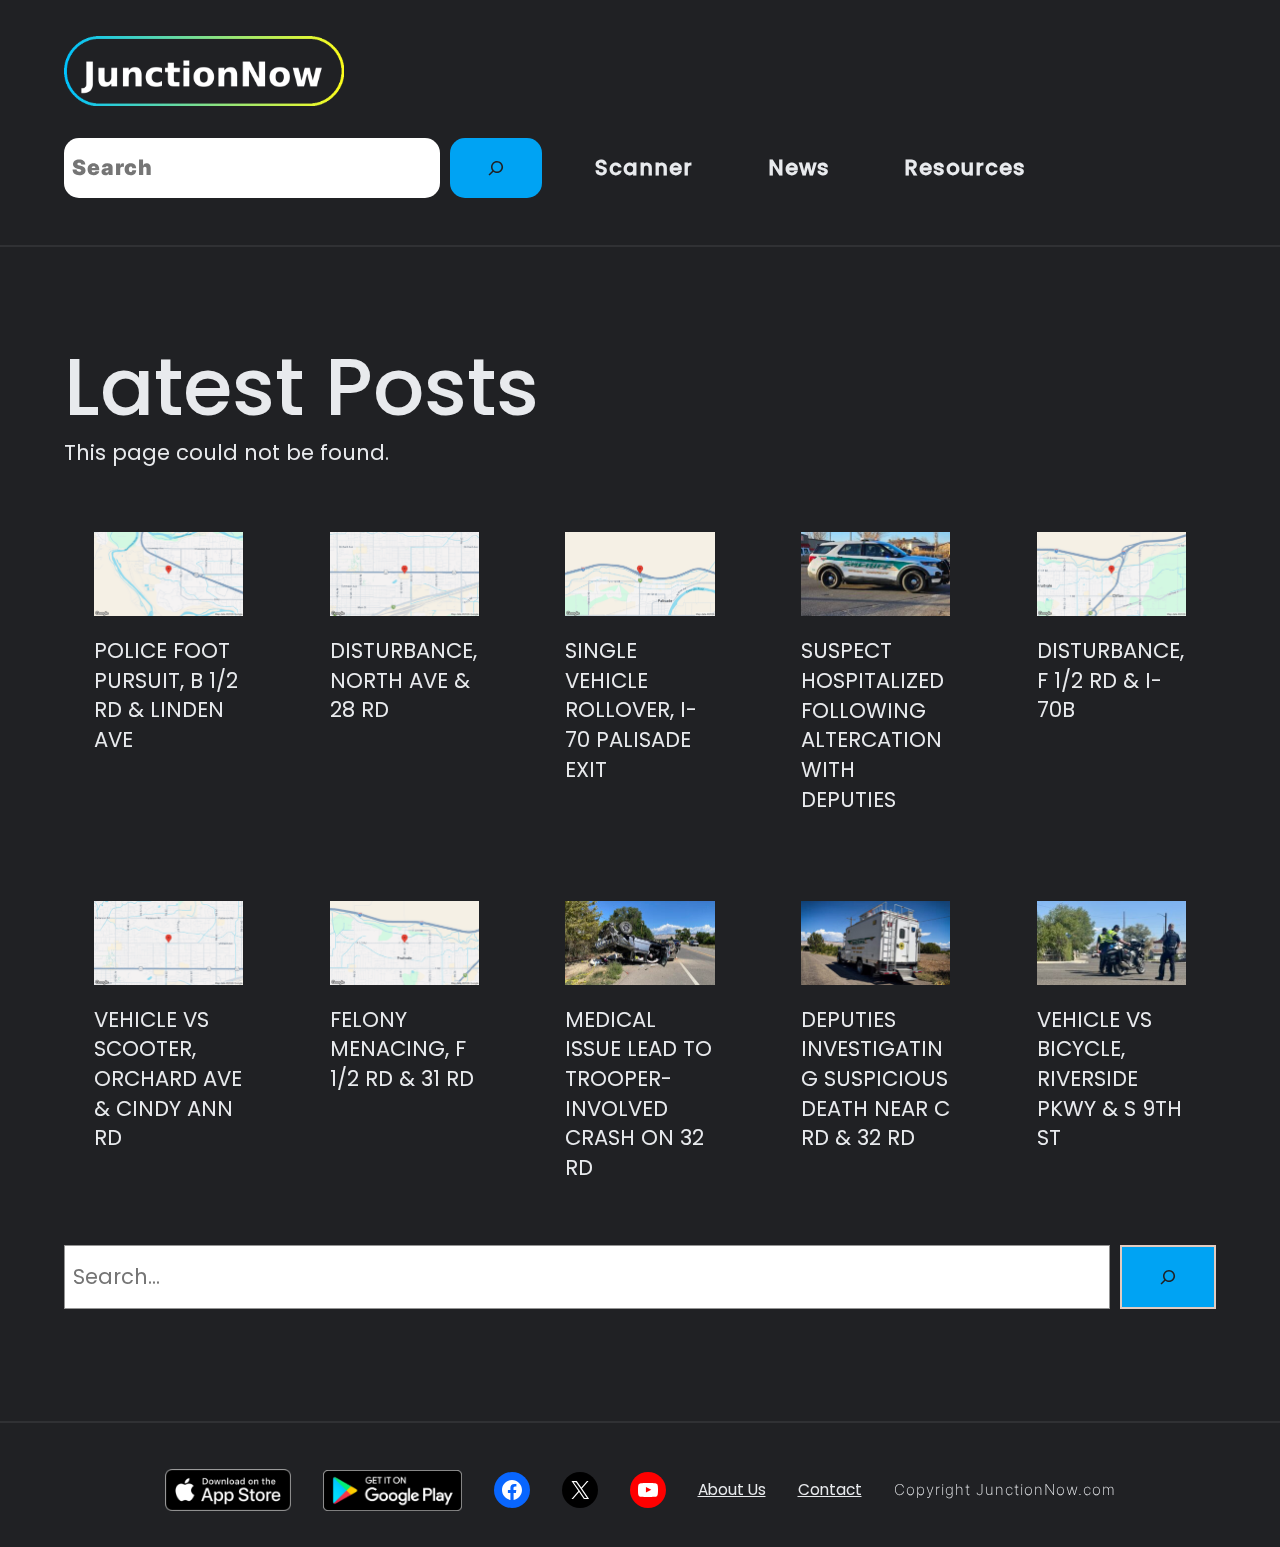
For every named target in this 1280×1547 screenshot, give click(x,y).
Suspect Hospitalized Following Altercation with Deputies (872, 724)
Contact (830, 1489)
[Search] (496, 168)
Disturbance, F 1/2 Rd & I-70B (1110, 680)
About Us (732, 1489)
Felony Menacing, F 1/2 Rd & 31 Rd (402, 1049)
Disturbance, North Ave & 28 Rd (403, 680)
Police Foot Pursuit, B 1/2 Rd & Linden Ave (166, 695)
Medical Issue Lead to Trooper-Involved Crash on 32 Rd (638, 1093)
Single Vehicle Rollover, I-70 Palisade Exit (631, 710)
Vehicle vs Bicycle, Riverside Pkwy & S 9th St (1109, 1079)
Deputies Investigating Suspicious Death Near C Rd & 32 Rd (875, 1079)
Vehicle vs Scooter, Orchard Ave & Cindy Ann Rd (168, 1079)
